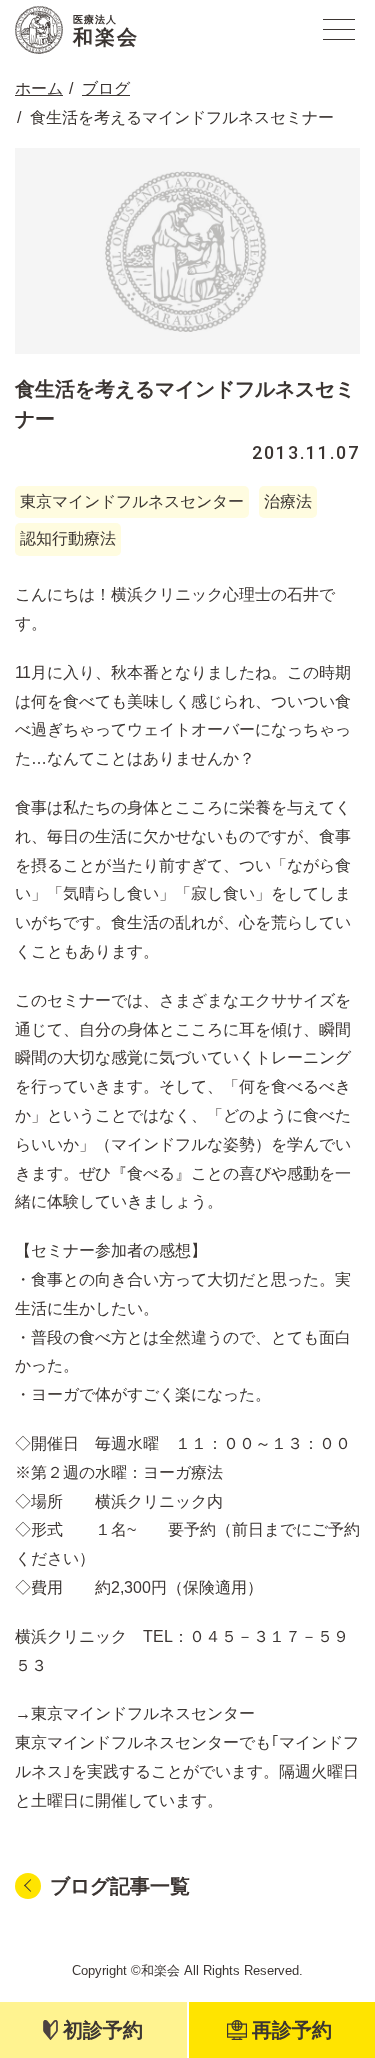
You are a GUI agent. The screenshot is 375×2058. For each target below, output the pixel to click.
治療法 (288, 501)
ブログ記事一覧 (120, 1886)
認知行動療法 (68, 538)
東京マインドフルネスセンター (132, 501)
